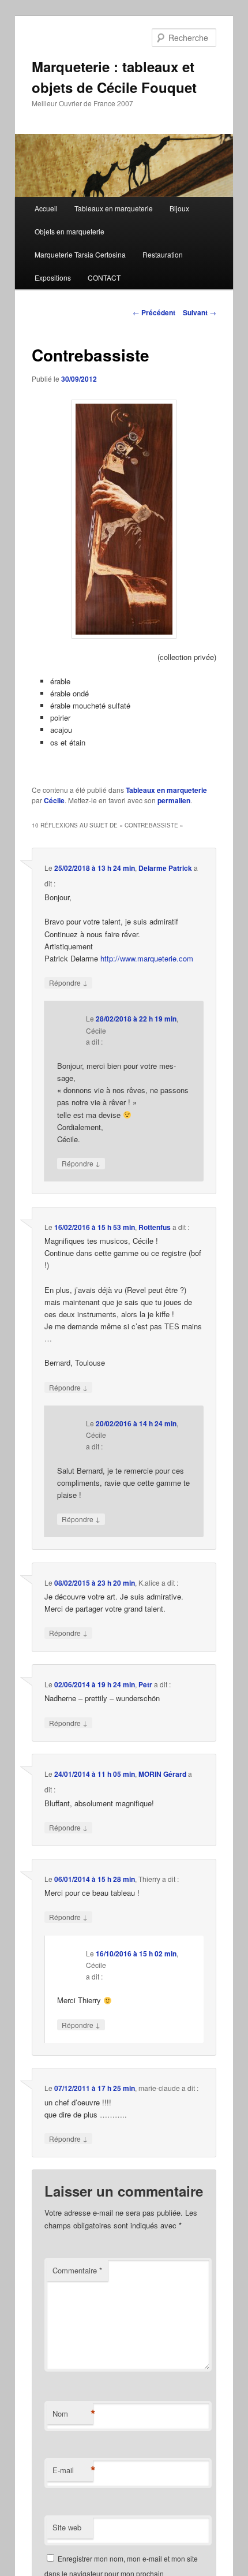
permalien (174, 800)
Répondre (68, 982)
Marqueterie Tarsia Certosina (80, 254)
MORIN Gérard (162, 1774)
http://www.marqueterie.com (147, 958)
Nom (73, 2414)
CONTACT (104, 277)
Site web (67, 2527)
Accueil (46, 208)
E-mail (73, 2470)
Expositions (53, 277)
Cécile (54, 800)
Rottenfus (155, 1227)
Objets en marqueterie (69, 231)
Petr (145, 1684)
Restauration (163, 254)
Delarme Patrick (165, 868)
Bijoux (179, 208)
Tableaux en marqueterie (114, 208)
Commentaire (77, 2270)
